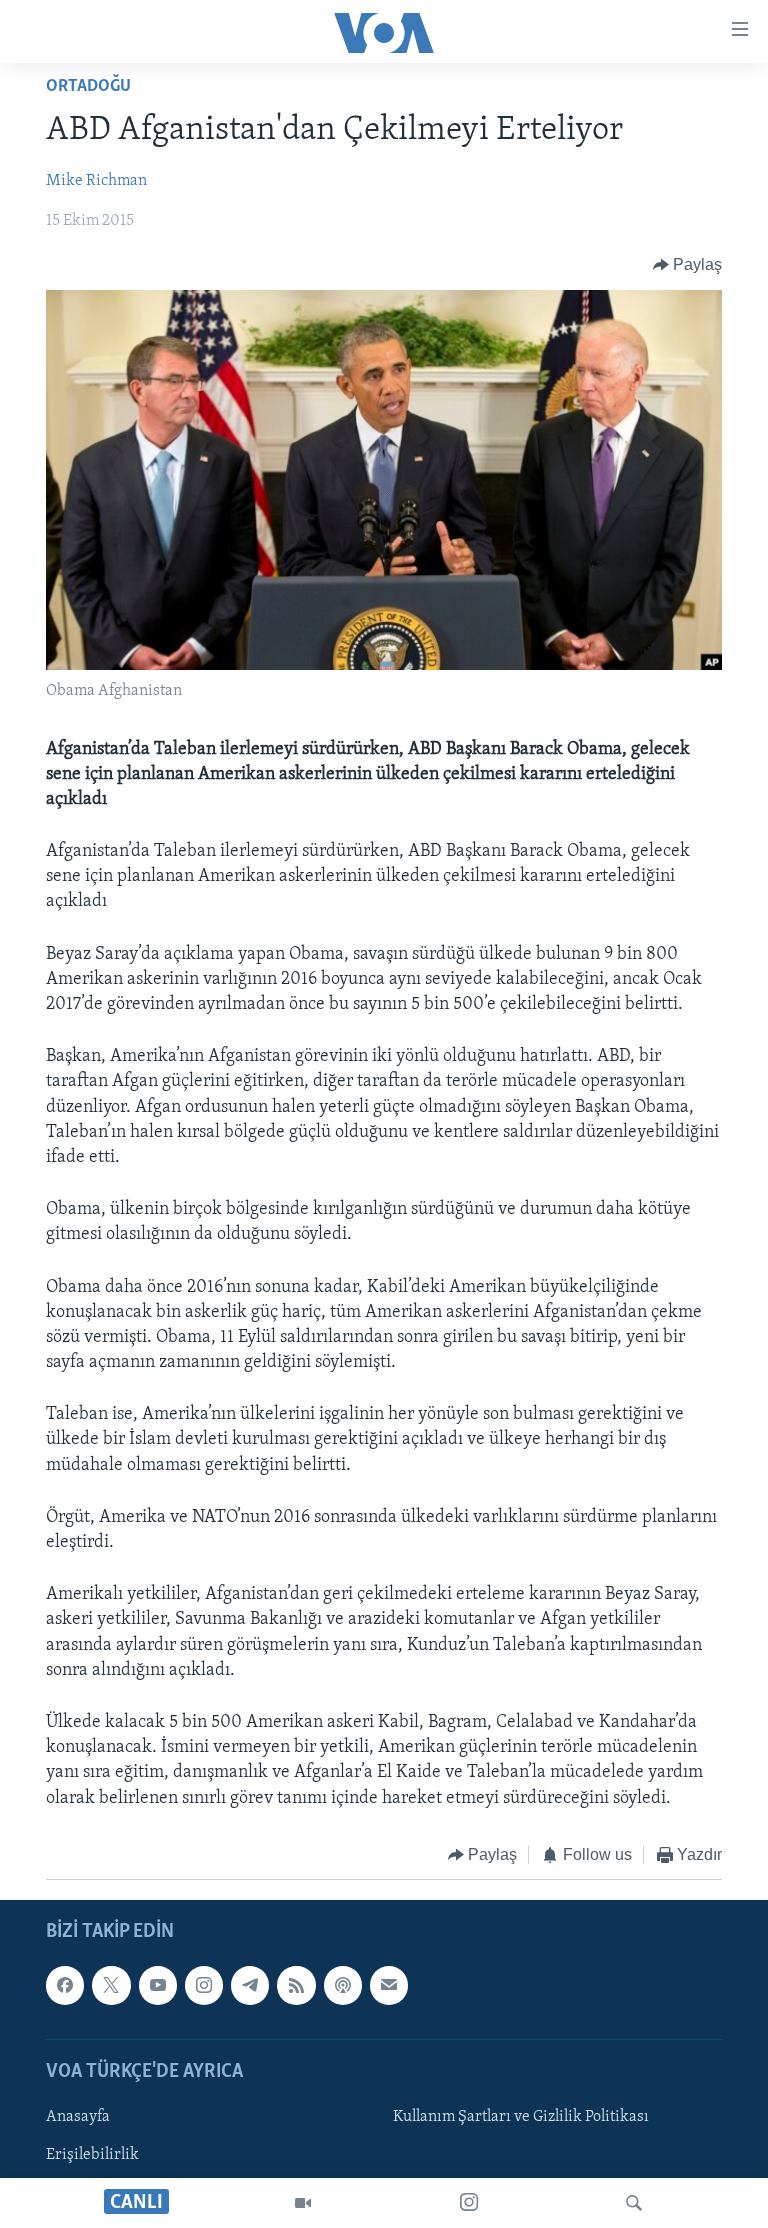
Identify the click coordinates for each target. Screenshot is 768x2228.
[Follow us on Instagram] (204, 1986)
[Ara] (634, 2203)
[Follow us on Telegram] (250, 1986)
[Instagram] (469, 2203)
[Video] (303, 2203)
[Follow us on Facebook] (65, 1986)
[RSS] (296, 1986)
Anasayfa (78, 2117)
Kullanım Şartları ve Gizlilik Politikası (521, 2117)
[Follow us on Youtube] (158, 1986)
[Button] (688, 265)
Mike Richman (96, 181)
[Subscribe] (389, 1986)
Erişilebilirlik (92, 2155)
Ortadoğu (88, 87)
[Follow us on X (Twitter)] (111, 1986)
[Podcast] (343, 1986)
